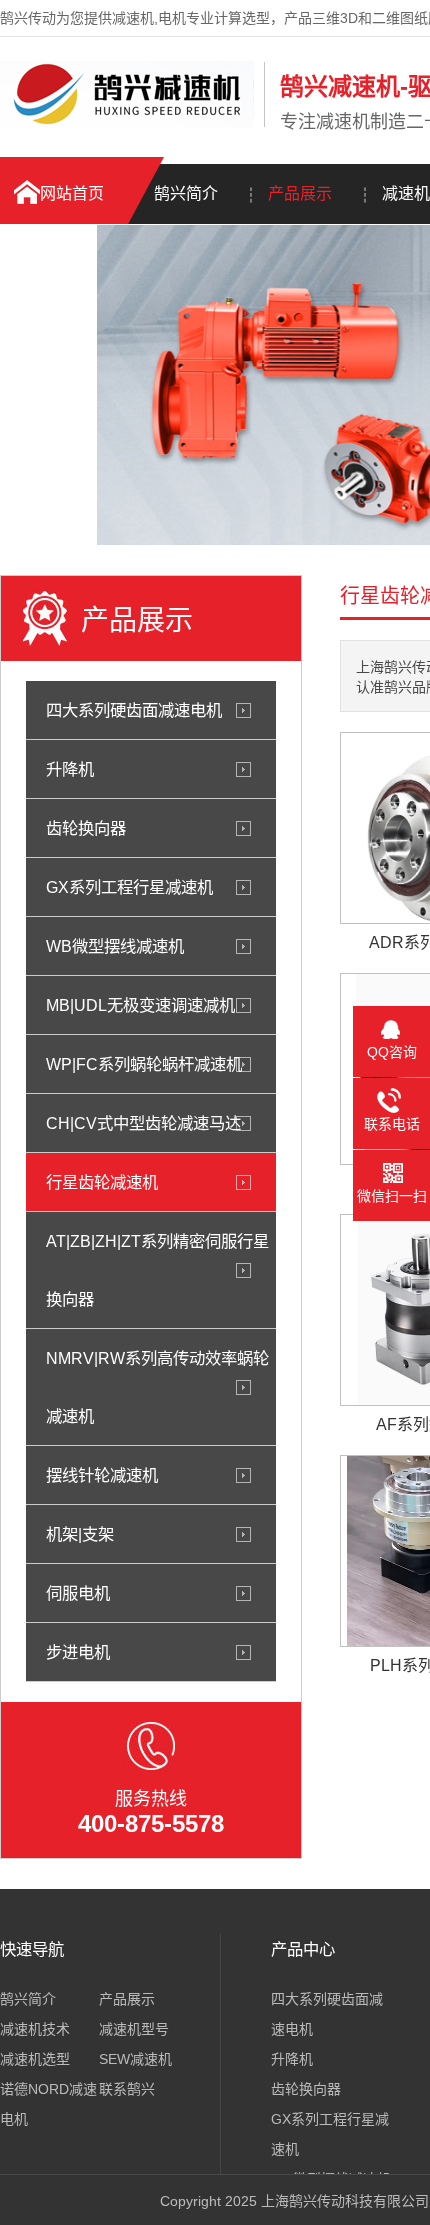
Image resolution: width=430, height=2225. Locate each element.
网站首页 (72, 193)
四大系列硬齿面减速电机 (134, 710)
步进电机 (78, 1652)
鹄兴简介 (186, 193)
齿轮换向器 (86, 828)
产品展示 (300, 193)
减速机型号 (134, 2029)
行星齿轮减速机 (102, 1182)
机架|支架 (80, 1534)
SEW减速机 (135, 2059)
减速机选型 (35, 2059)
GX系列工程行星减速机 (129, 887)
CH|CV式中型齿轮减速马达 (143, 1123)
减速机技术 (35, 2029)
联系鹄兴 (127, 2089)
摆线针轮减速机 (102, 1475)
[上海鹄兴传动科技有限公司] (127, 123)
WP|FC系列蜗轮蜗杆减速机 (144, 1064)
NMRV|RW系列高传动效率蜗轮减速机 (157, 1387)
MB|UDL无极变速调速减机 (140, 1005)
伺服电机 (78, 1593)
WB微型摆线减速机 (115, 946)
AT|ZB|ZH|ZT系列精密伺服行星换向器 (157, 1270)
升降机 (70, 769)
